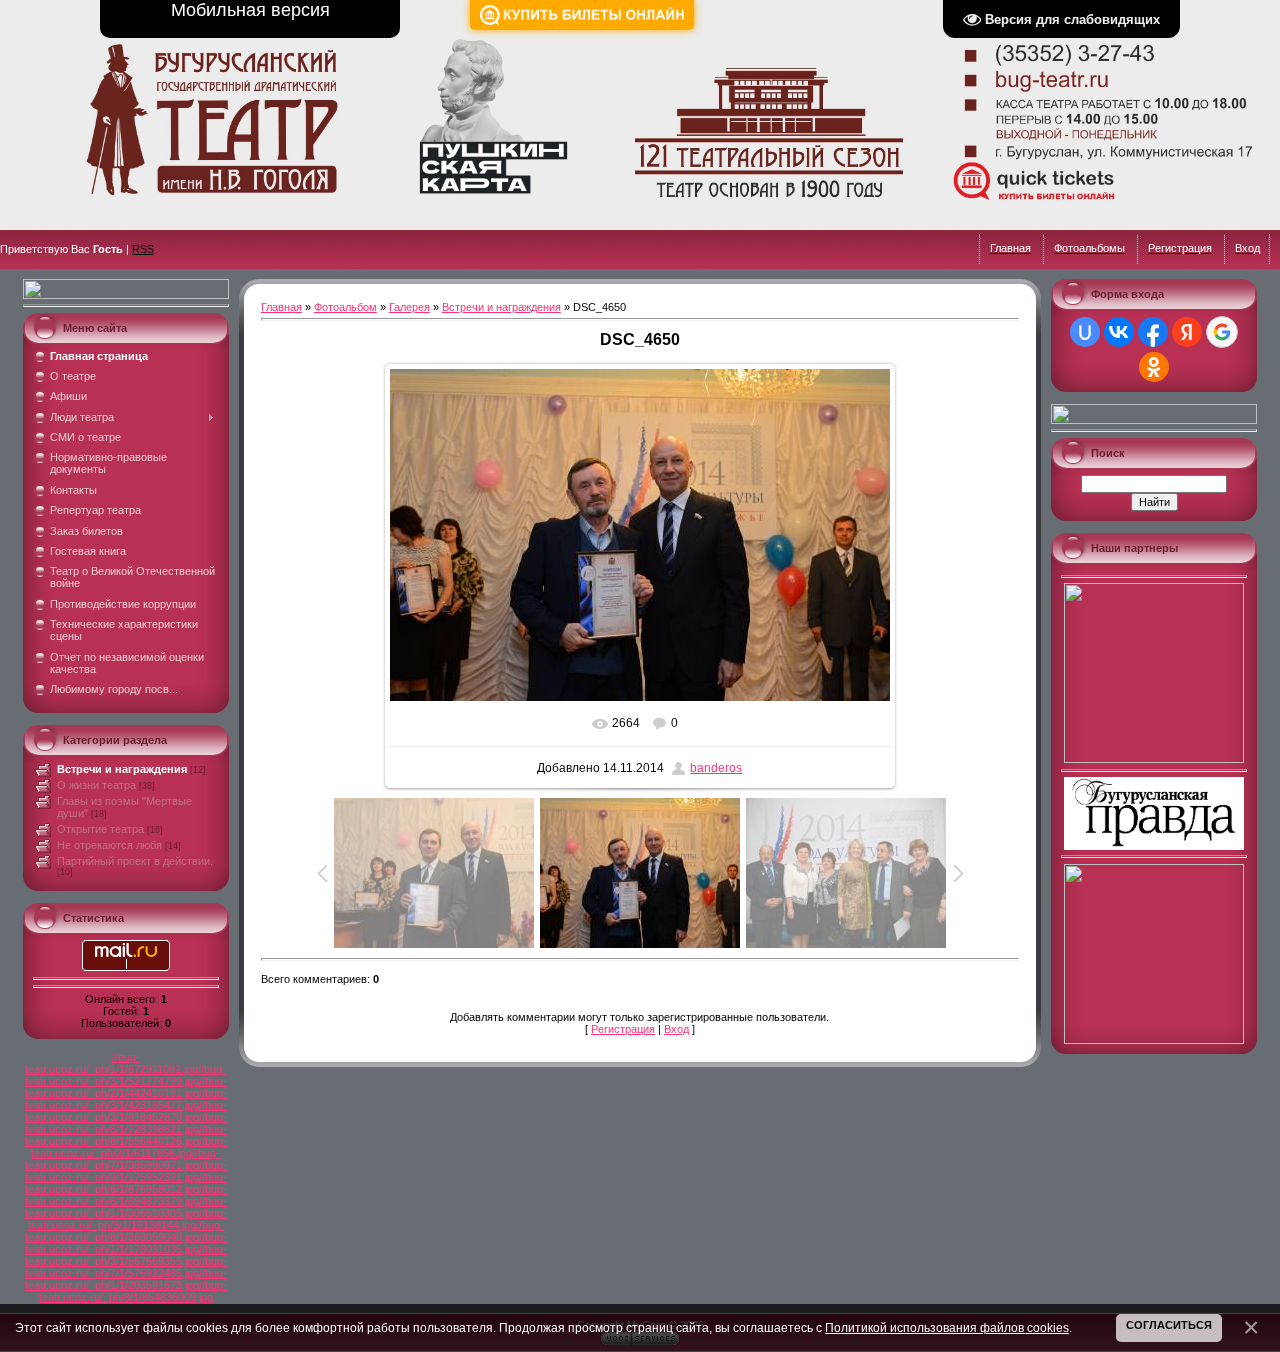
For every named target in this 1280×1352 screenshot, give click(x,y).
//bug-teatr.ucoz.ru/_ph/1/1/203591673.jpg (126, 1279)
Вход (676, 1029)
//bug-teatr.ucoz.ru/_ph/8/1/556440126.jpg (126, 1135)
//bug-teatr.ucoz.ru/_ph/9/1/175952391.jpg (126, 1171)
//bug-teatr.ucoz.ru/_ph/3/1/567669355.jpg (126, 1255)
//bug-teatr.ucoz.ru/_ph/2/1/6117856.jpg (129, 1147)
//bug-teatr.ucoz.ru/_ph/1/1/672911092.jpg (111, 1063)
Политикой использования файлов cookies (947, 1327)
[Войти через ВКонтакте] (1119, 332)
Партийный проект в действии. (135, 861)
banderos (716, 768)
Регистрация (623, 1029)
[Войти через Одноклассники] (1154, 367)
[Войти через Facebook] (1153, 332)
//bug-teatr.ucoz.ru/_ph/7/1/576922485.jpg (126, 1267)
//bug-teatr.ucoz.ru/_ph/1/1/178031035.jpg (126, 1243)
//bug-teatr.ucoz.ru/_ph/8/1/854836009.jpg (133, 1291)
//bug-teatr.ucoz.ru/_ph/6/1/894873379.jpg (126, 1195)
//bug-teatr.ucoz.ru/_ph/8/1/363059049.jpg (124, 1231)
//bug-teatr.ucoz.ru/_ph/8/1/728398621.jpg (126, 1123)
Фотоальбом (345, 307)
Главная (281, 307)
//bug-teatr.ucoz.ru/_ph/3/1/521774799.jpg (126, 1075)
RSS (143, 249)
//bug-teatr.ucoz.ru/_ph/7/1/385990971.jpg (123, 1159)
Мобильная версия (250, 10)
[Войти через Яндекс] (1187, 332)
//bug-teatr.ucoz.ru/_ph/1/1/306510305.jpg (126, 1207)
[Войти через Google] (1222, 332)
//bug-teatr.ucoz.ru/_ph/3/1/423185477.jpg (126, 1099)
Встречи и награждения (122, 769)
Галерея (409, 307)
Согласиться (1169, 1325)
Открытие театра (100, 829)
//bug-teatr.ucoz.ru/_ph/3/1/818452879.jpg (126, 1111)
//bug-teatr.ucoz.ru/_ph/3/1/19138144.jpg (127, 1219)
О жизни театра (96, 785)
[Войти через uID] (1085, 332)
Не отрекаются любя (109, 845)
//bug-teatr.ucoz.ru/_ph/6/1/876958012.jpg (126, 1183)
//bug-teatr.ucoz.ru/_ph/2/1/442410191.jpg (126, 1087)
